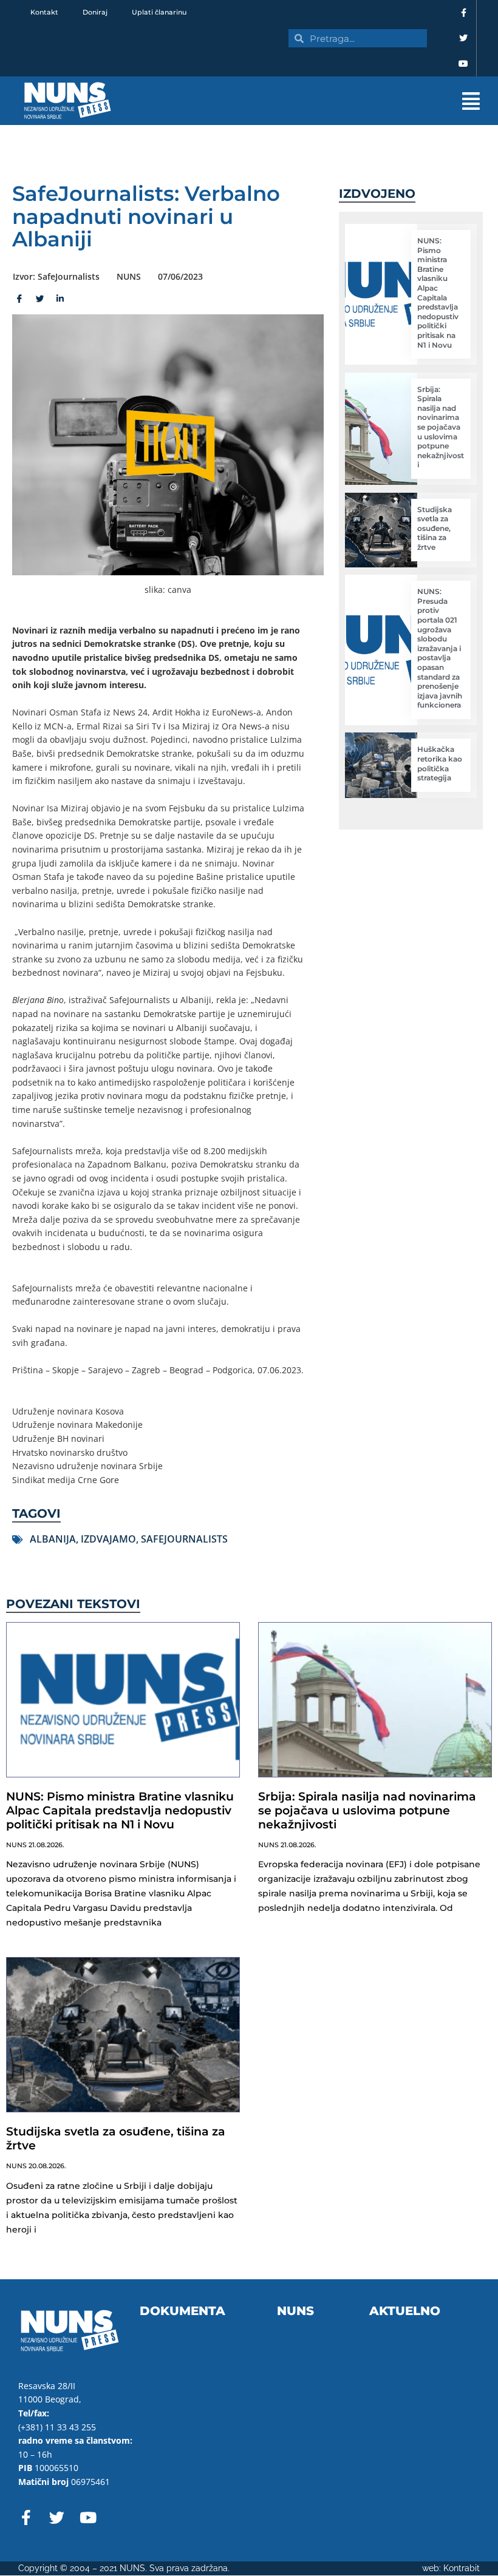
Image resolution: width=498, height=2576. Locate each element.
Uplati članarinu (159, 12)
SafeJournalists (184, 1539)
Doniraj (95, 12)
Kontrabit (462, 2568)
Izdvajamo (108, 1539)
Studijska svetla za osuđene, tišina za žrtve (435, 528)
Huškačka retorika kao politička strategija (440, 763)
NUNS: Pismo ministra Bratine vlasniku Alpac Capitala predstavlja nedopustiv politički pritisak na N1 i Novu (438, 293)
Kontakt (44, 12)
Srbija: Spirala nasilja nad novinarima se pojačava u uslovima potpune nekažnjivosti (441, 427)
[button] (316, 101)
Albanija (53, 1539)
